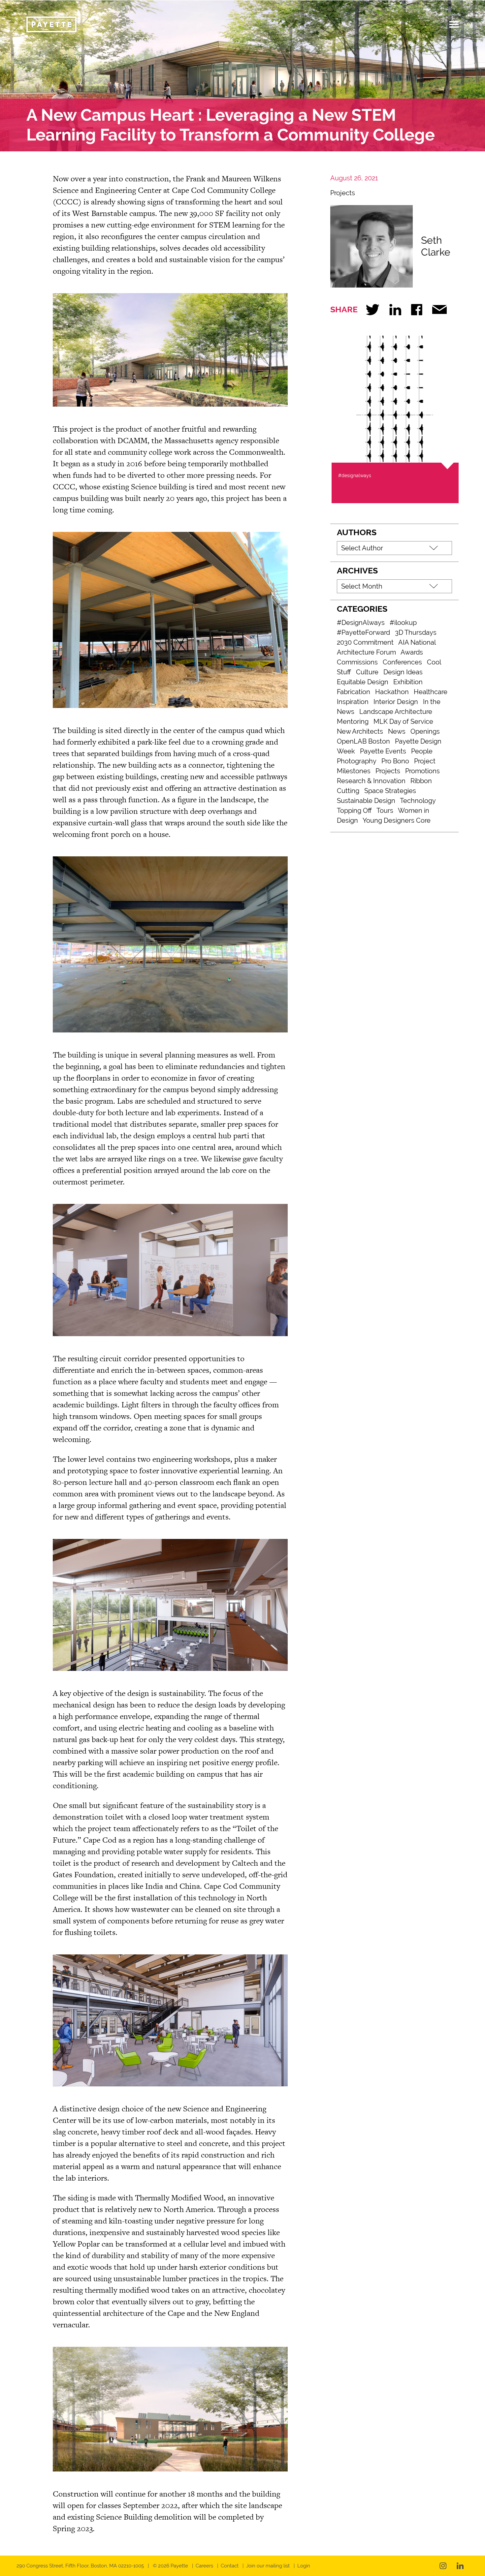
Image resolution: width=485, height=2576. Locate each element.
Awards (412, 652)
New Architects (360, 731)
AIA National (417, 642)
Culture (367, 672)
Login (304, 2566)
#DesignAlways (361, 623)
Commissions (357, 662)
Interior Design (396, 702)
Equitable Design (363, 682)
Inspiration (353, 702)
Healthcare (431, 692)
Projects (343, 193)
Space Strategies (390, 791)
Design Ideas (403, 672)
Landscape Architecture (396, 712)
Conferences (402, 662)
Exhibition (408, 682)
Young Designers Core (397, 820)
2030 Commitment (365, 642)
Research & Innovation (371, 781)
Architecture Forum (366, 652)
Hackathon (392, 692)
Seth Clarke (436, 246)
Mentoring (353, 721)
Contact (230, 2566)
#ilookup (403, 623)
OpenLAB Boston (363, 741)
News (397, 731)
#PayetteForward (363, 632)
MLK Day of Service (403, 721)
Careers (204, 2566)
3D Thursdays (416, 632)
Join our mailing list (268, 2566)
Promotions (422, 771)
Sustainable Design (366, 801)
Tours (385, 811)
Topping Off (354, 811)
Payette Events (383, 751)
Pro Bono (395, 761)
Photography (357, 761)
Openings (425, 731)
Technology (418, 801)
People (422, 751)
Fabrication (354, 692)
